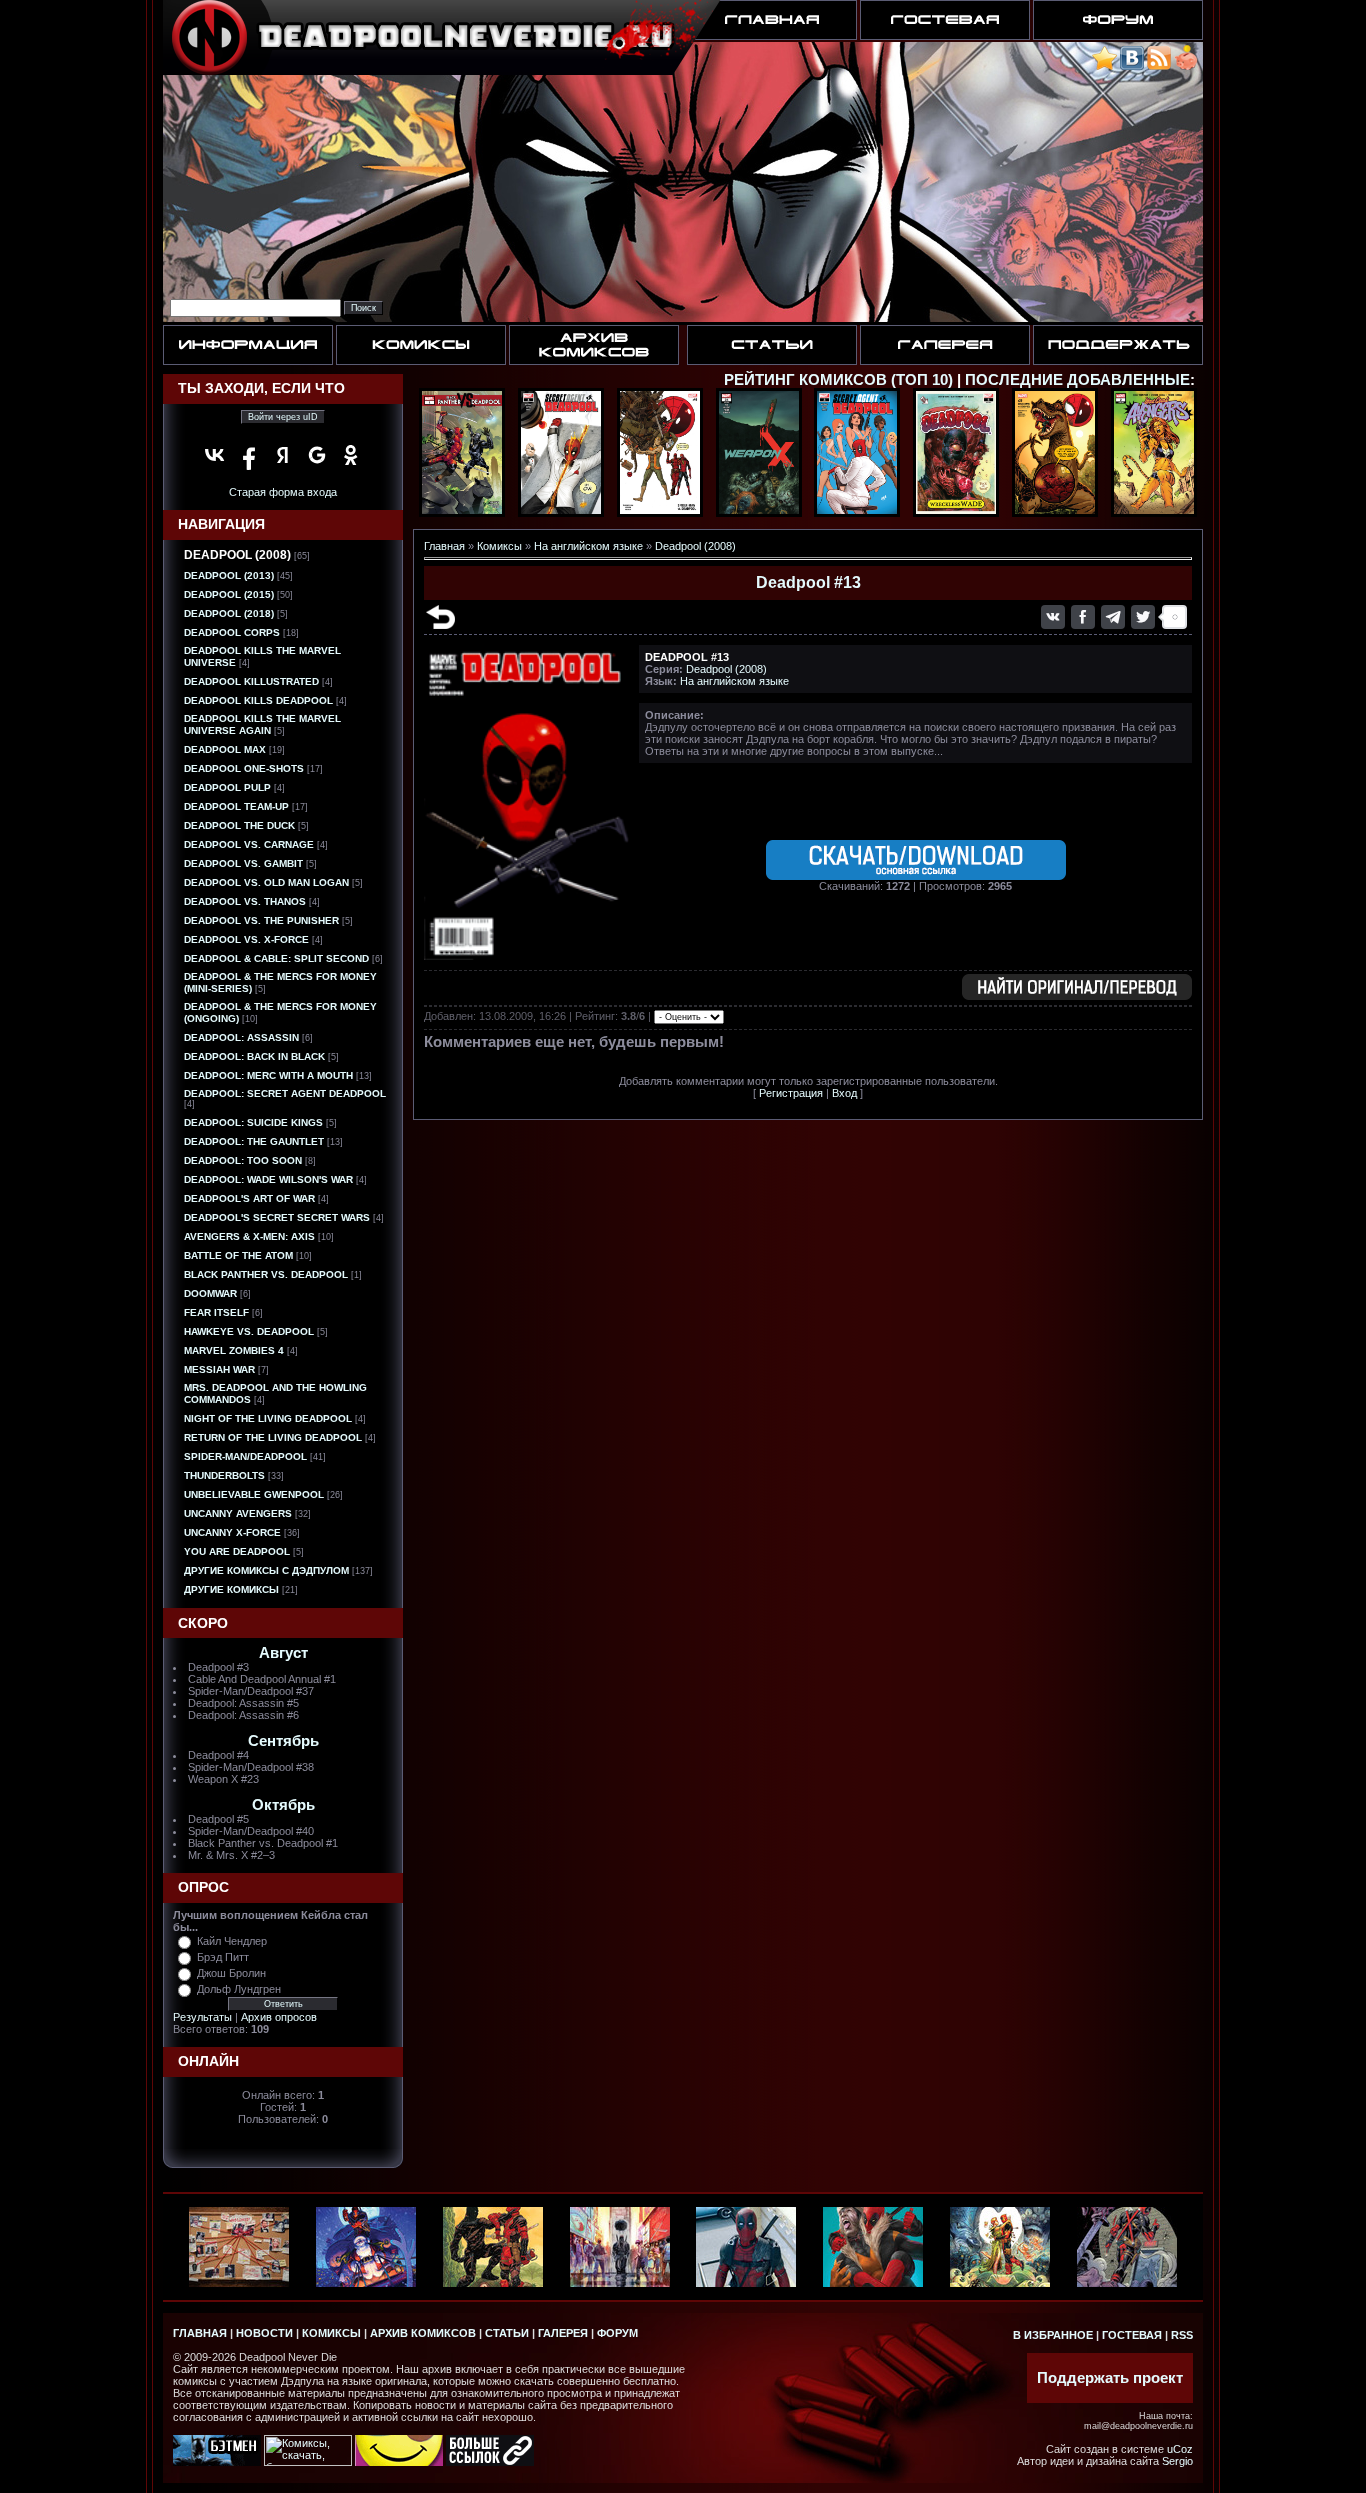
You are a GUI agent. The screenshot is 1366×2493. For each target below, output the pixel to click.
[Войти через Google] (317, 455)
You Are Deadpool (237, 1551)
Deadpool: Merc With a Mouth (268, 1075)
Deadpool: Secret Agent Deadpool (285, 1093)
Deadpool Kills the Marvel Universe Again (262, 724)
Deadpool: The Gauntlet (254, 1141)
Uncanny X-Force (232, 1532)
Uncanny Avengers (238, 1513)
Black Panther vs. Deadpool (266, 1274)
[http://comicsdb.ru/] (399, 2462)
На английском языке (588, 546)
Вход (844, 1093)
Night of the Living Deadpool (268, 1418)
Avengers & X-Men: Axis (249, 1236)
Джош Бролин (231, 1973)
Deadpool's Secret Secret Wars (277, 1217)
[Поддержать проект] (1186, 66)
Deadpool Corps (232, 632)
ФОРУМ (617, 2333)
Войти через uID (283, 417)
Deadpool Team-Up (236, 806)
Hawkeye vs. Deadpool (249, 1331)
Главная (444, 546)
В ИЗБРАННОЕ (1053, 2335)
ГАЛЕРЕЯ (563, 2333)
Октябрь (283, 1805)
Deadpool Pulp (227, 787)
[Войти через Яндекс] (283, 455)
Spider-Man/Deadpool (245, 1456)
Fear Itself (216, 1312)
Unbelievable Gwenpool (254, 1494)
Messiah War (219, 1369)
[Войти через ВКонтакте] (215, 455)
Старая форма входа (283, 492)
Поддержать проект (1110, 2378)
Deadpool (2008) (237, 555)
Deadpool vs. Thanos (245, 901)
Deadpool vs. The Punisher (261, 920)
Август (283, 1653)
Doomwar (210, 1293)
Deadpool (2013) (229, 575)
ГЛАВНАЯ (200, 2333)
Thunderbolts (224, 1475)
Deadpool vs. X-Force (246, 939)
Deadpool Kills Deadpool (258, 700)
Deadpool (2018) (229, 613)
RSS (1182, 2335)
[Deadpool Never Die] (1104, 66)
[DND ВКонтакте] (1132, 66)
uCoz (1180, 2449)
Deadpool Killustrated (251, 681)
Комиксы (499, 546)
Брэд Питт (223, 1957)
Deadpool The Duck (239, 825)
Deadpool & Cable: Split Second (276, 958)
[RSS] (1159, 66)
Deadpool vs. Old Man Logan (266, 882)
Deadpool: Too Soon (243, 1160)
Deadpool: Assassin (241, 1037)
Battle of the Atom (238, 1255)
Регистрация (791, 1093)
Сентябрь (283, 1741)
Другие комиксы (231, 1589)
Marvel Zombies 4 (234, 1350)
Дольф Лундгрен (239, 1989)
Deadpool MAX (225, 749)
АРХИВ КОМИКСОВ (423, 2333)
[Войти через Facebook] (249, 455)
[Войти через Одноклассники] (351, 455)
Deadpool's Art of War (249, 1198)
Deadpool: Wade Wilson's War (268, 1179)
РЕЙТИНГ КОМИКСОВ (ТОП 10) (838, 380)
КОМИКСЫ (331, 2333)
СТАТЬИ (507, 2333)
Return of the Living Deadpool (273, 1437)
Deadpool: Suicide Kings (253, 1122)
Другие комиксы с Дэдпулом (266, 1570)
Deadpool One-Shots (244, 768)
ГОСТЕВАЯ (1132, 2335)
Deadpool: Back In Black (254, 1056)
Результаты (202, 2017)
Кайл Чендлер (232, 1941)
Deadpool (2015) (229, 594)
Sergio (1177, 2461)
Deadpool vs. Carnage (249, 844)
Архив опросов (279, 2017)
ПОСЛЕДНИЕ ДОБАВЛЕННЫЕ (1077, 380)
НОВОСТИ (264, 2333)
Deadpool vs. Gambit (243, 863)
